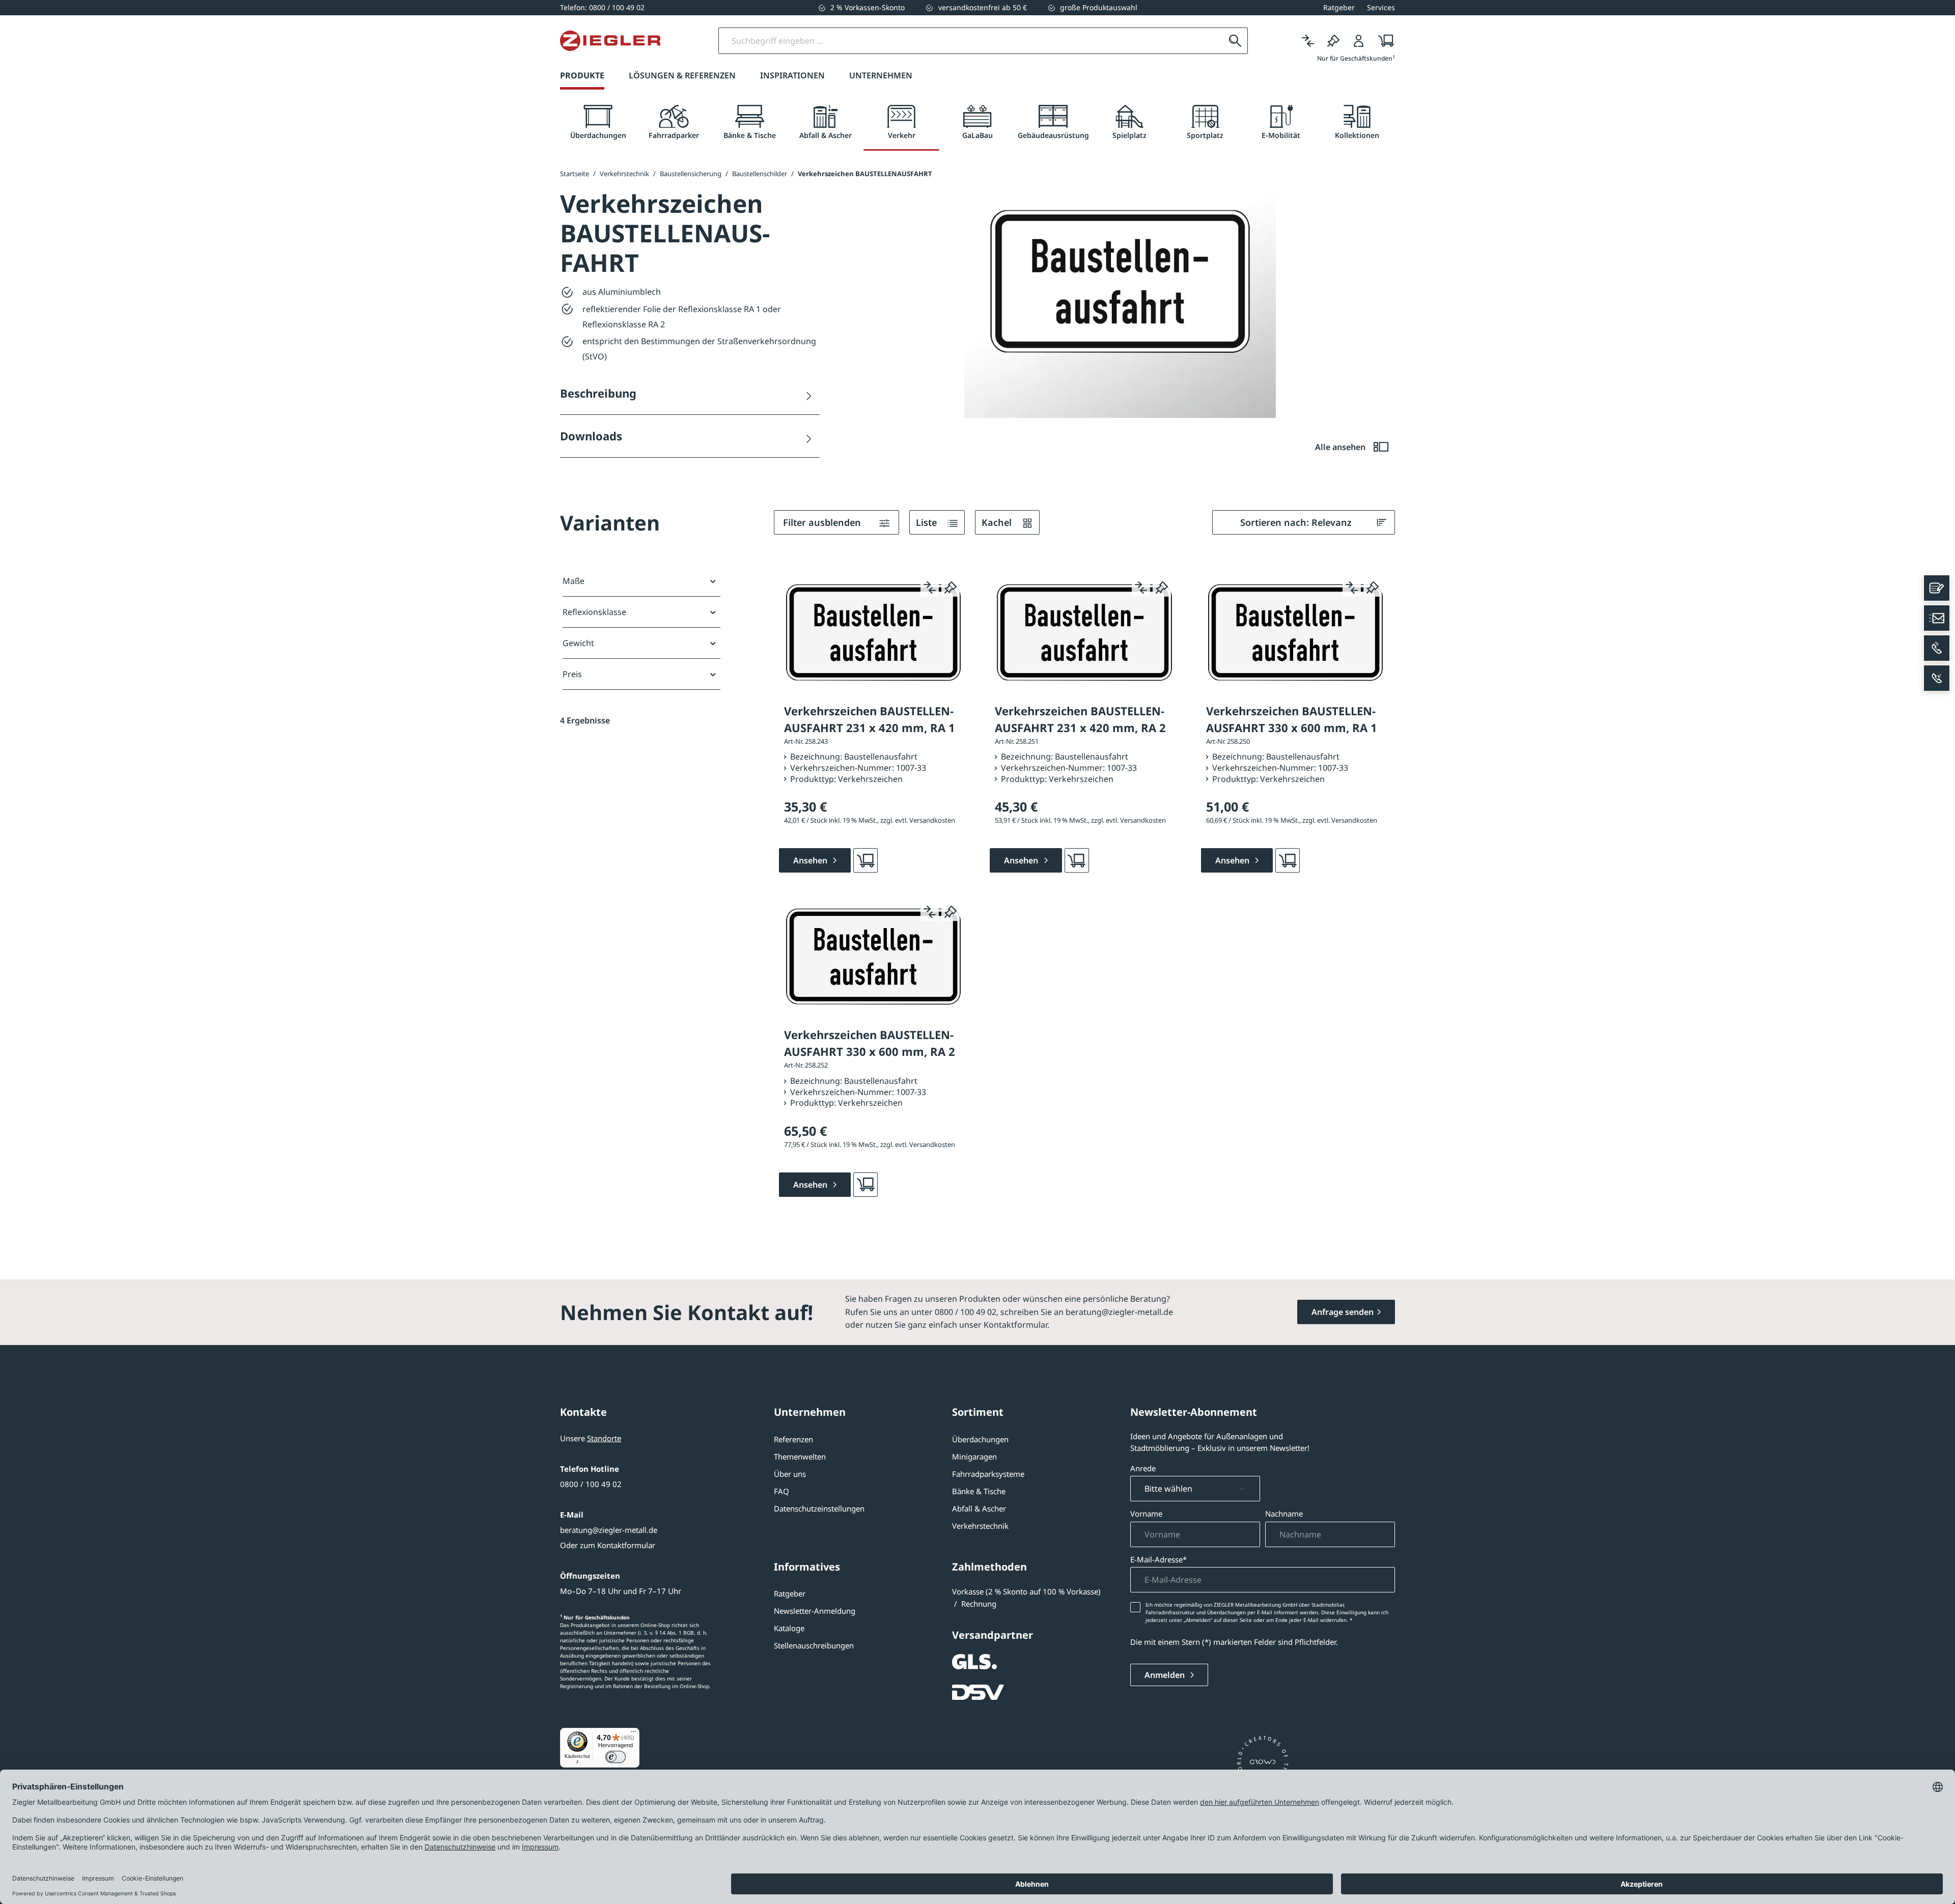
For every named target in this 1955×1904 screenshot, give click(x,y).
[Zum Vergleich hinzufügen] (930, 587)
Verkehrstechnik (980, 1526)
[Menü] (633, 1734)
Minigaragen (974, 1457)
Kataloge (789, 1628)
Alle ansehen (1341, 447)
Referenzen (793, 1439)
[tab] (598, 122)
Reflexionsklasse (594, 612)
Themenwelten (800, 1457)
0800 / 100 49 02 (591, 1484)
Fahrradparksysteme (988, 1474)
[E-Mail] (1937, 618)
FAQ (781, 1491)
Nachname (1284, 1514)
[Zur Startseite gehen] (610, 41)
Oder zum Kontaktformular (608, 1545)
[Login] (1359, 41)
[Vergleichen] (1308, 41)
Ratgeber (790, 1593)
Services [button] (1381, 7)
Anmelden (1166, 1675)
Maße (574, 581)
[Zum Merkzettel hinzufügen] (951, 587)
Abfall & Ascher (979, 1508)
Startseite (575, 174)
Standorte (604, 1438)
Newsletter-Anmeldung (815, 1611)
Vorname (1146, 1514)
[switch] (616, 1757)
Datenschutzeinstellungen (819, 1508)
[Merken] (1333, 41)
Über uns (790, 1474)
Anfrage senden (1343, 1312)
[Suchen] (1235, 41)
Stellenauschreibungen (814, 1645)
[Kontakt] (1937, 588)
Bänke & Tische (979, 1491)
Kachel (998, 522)
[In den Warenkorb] (865, 860)
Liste (928, 522)
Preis (572, 674)
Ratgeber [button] (1339, 7)
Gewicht (578, 643)
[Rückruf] (1937, 678)
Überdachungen (980, 1439)
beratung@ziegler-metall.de (609, 1530)
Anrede (1143, 1468)
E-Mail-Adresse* (1158, 1559)
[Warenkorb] (1383, 41)
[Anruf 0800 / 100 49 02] (1937, 648)
